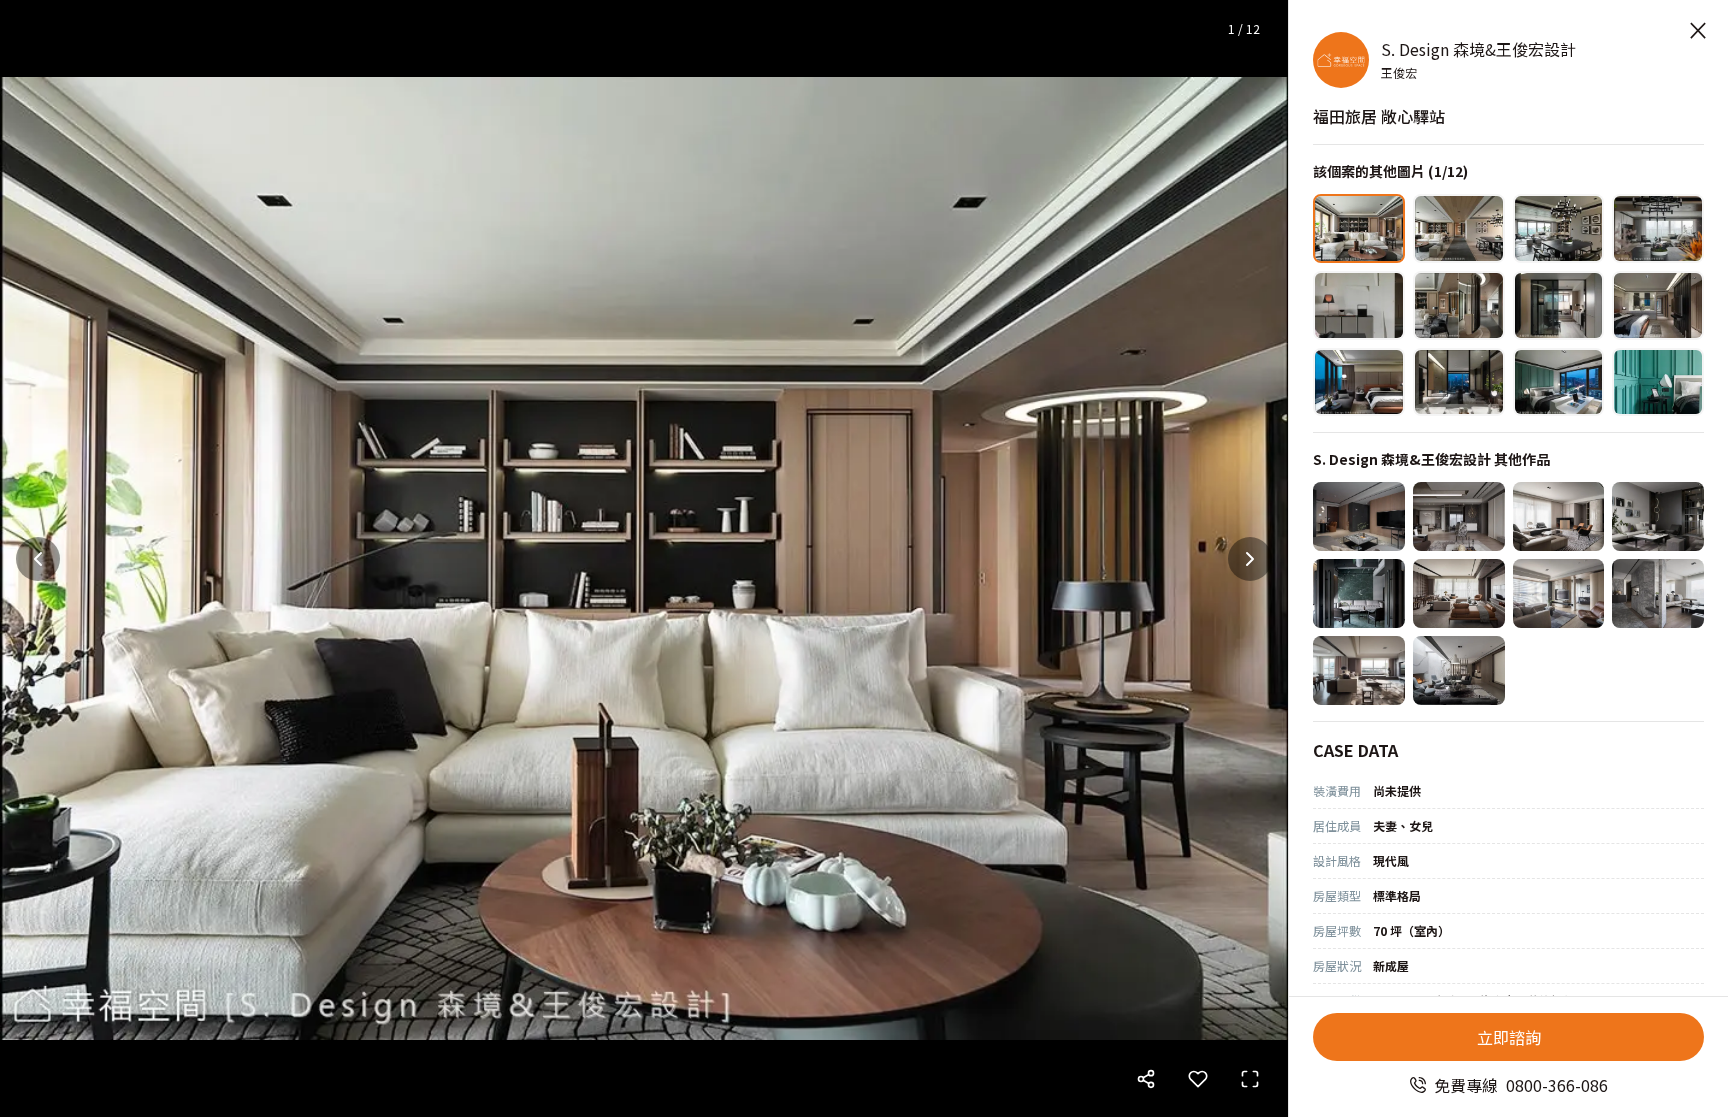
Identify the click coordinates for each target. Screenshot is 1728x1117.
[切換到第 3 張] (1559, 228)
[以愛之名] (1559, 593)
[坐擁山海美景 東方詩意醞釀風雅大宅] (1359, 670)
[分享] (1146, 1079)
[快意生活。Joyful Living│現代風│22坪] (1359, 516)
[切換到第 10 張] (1459, 382)
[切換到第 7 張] (1559, 305)
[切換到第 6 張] (1459, 305)
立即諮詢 (1509, 1037)
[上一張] (38, 559)
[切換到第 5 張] (1359, 305)
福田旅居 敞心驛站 (1379, 116)
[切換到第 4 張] (1658, 228)
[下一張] (1250, 559)
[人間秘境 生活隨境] (1459, 593)
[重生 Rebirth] (1359, 593)
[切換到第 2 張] (1459, 228)
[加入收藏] (1198, 1079)
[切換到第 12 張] (1658, 382)
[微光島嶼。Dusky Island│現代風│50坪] (1459, 516)
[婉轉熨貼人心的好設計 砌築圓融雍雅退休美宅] (1658, 593)
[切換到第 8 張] (1658, 305)
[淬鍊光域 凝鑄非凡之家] (1459, 670)
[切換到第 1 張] (1359, 228)
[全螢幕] (1250, 1079)
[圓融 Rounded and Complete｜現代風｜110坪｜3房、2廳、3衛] (1559, 516)
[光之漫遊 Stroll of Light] (1658, 516)
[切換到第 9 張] (1359, 382)
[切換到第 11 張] (1559, 382)
